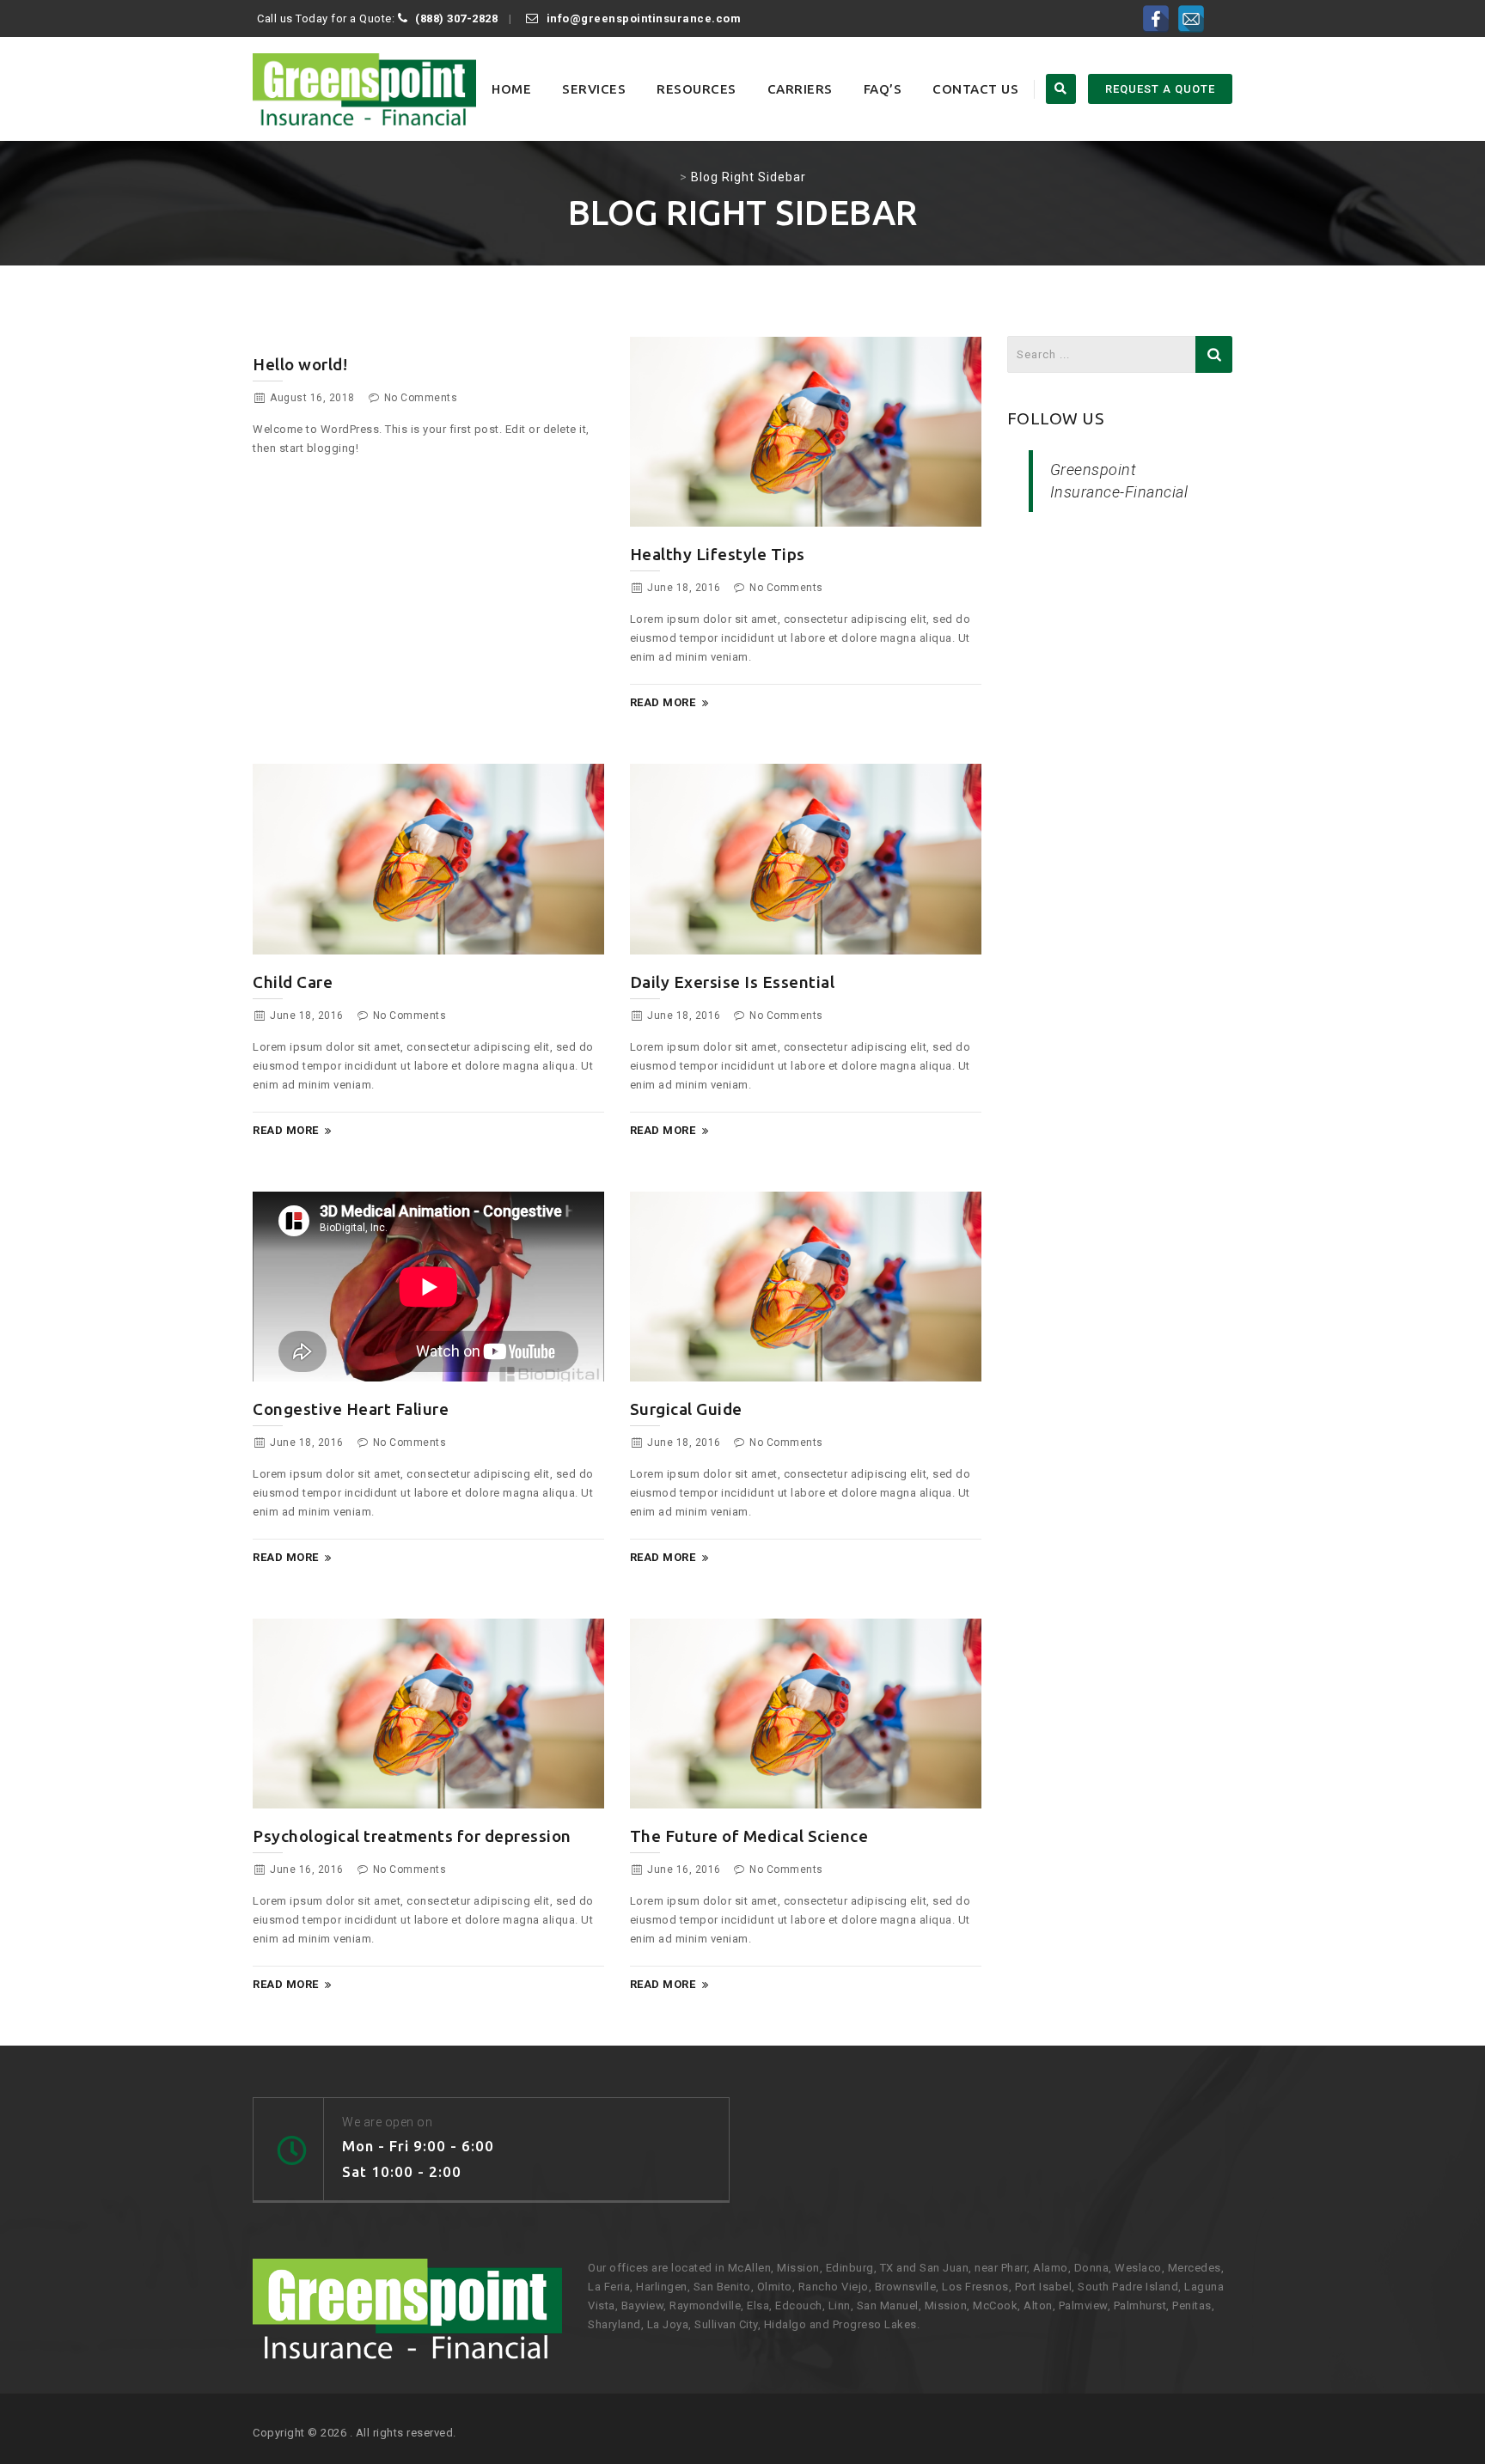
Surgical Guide (686, 1409)
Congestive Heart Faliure (351, 1409)
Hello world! (300, 364)
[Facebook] (1156, 19)
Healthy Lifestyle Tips (718, 554)
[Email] (1191, 19)
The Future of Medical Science (749, 1836)
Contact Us (975, 89)
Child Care (293, 982)
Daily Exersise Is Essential (733, 982)
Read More (663, 702)
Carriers (800, 89)
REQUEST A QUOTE (1160, 89)
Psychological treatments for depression (412, 1836)
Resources (697, 89)
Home (511, 89)
